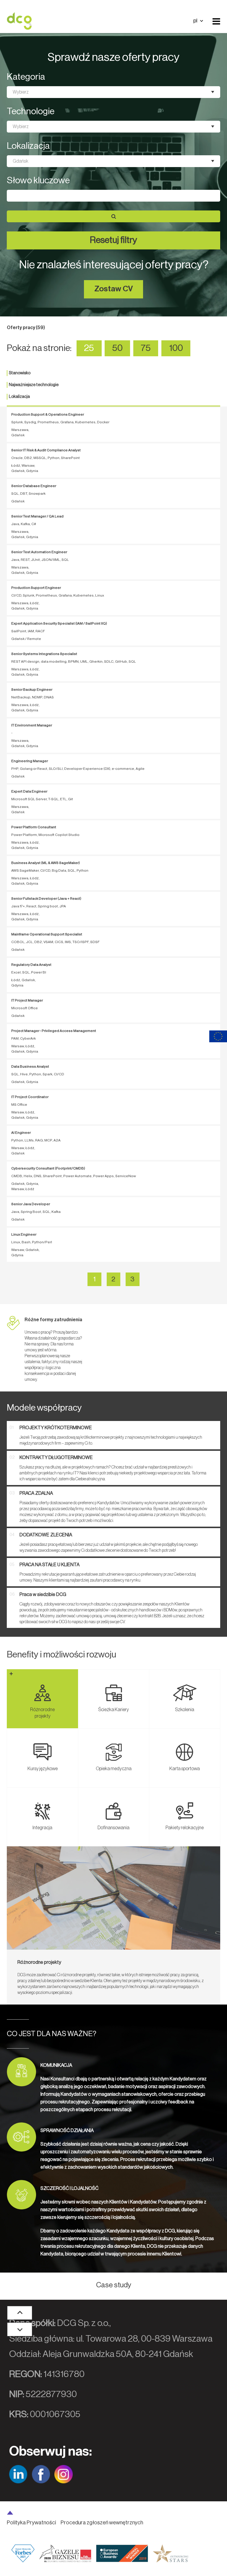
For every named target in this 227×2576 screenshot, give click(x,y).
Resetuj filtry (113, 240)
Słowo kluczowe (38, 181)
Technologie (31, 112)
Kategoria (26, 77)
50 (117, 348)
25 (89, 348)
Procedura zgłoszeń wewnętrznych (102, 2523)
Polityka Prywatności (31, 2523)
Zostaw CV (114, 289)
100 (176, 348)
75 (146, 348)
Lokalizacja (28, 146)
